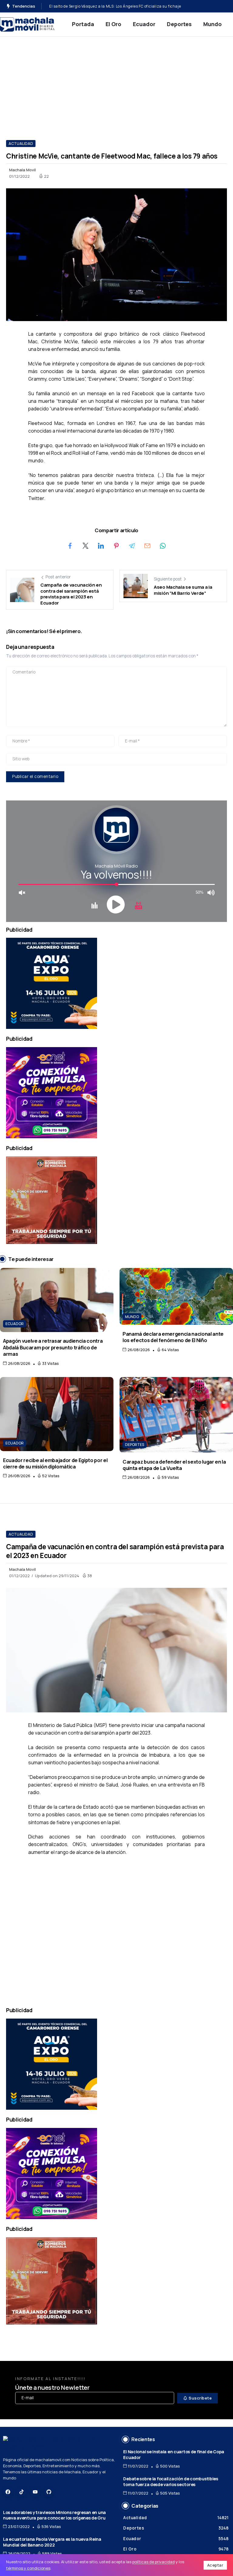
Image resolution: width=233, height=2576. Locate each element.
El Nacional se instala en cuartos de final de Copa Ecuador (174, 2454)
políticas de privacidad (154, 2562)
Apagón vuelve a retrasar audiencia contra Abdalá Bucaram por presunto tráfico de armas (53, 1347)
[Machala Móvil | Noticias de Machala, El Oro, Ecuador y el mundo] (27, 24)
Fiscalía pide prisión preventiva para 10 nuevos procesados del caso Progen (119, 6)
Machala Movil (22, 170)
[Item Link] (57, 1300)
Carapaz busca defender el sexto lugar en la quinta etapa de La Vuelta (174, 1465)
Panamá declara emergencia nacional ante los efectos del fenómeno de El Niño (173, 1337)
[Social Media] (8, 2492)
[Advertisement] (116, 82)
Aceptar (215, 2565)
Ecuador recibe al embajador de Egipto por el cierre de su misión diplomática (55, 1463)
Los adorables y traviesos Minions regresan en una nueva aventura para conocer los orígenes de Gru (54, 2515)
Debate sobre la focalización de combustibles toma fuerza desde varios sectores (171, 2482)
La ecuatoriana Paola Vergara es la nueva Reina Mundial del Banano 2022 (52, 2542)
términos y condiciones (28, 2568)
